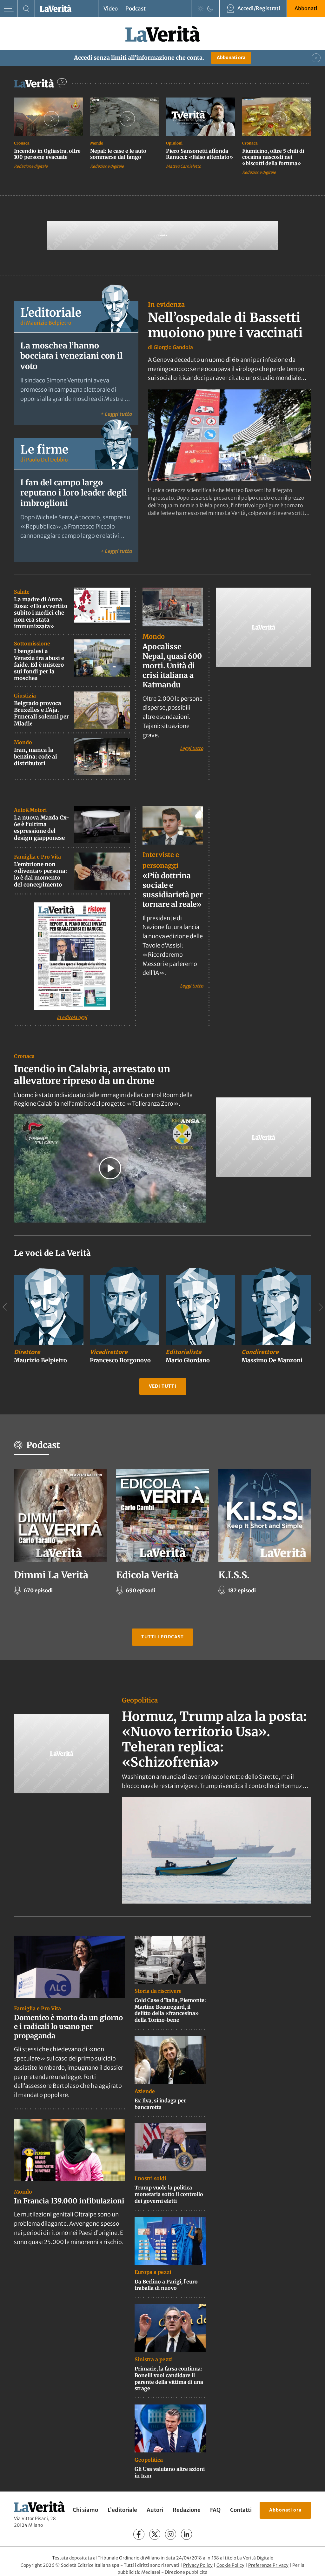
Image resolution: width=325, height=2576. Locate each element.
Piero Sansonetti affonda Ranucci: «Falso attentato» (199, 154)
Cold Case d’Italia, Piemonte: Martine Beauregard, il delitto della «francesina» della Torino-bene (170, 2010)
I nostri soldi (150, 2178)
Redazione (187, 2510)
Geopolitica (140, 1700)
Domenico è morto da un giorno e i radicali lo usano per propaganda (68, 2026)
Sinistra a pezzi (154, 2359)
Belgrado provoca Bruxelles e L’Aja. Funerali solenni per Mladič (41, 713)
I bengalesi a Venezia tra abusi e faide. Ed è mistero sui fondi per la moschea (39, 665)
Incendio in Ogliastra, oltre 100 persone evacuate (47, 154)
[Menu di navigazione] (9, 9)
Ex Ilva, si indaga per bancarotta (160, 2104)
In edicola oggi (72, 1017)
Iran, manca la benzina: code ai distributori (36, 757)
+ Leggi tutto (116, 414)
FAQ (215, 2510)
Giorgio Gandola (173, 347)
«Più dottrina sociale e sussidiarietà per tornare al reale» (173, 890)
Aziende (145, 2091)
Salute (22, 592)
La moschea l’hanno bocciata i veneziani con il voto (71, 356)
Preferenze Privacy (268, 2565)
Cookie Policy (230, 2565)
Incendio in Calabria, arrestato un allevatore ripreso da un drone (92, 1075)
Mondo (97, 143)
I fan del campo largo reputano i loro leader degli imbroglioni (74, 493)
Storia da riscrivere (158, 1991)
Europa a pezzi (153, 2272)
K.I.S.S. (234, 1575)
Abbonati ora (231, 57)
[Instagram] (171, 2535)
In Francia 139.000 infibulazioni (69, 2201)
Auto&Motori (30, 810)
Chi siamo (85, 2510)
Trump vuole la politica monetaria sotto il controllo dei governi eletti (169, 2194)
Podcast (136, 9)
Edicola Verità (147, 1575)
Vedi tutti (163, 1386)
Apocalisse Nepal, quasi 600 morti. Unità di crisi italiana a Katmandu (172, 666)
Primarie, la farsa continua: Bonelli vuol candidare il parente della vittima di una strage (169, 2378)
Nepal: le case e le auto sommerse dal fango (118, 154)
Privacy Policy (198, 2565)
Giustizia (25, 696)
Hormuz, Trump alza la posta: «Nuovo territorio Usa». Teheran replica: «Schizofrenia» (214, 1739)
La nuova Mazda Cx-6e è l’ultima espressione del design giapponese (42, 828)
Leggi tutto (192, 748)
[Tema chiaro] (201, 9)
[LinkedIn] (186, 2535)
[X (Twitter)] (155, 2535)
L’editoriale (122, 2510)
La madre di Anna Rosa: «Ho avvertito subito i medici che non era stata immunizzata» (41, 613)
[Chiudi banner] (316, 58)
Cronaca (22, 143)
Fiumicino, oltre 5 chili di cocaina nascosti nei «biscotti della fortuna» (273, 157)
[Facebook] (139, 2535)
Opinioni (174, 143)
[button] (110, 1168)
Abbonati (306, 8)
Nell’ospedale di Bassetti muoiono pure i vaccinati (225, 325)
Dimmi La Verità (51, 1575)
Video (111, 9)
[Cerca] (26, 9)
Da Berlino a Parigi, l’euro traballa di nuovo (166, 2285)
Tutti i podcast (162, 1637)
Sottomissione (32, 644)
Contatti (241, 2510)
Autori (155, 2510)
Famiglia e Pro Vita (37, 857)
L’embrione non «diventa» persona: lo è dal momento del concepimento (40, 874)
